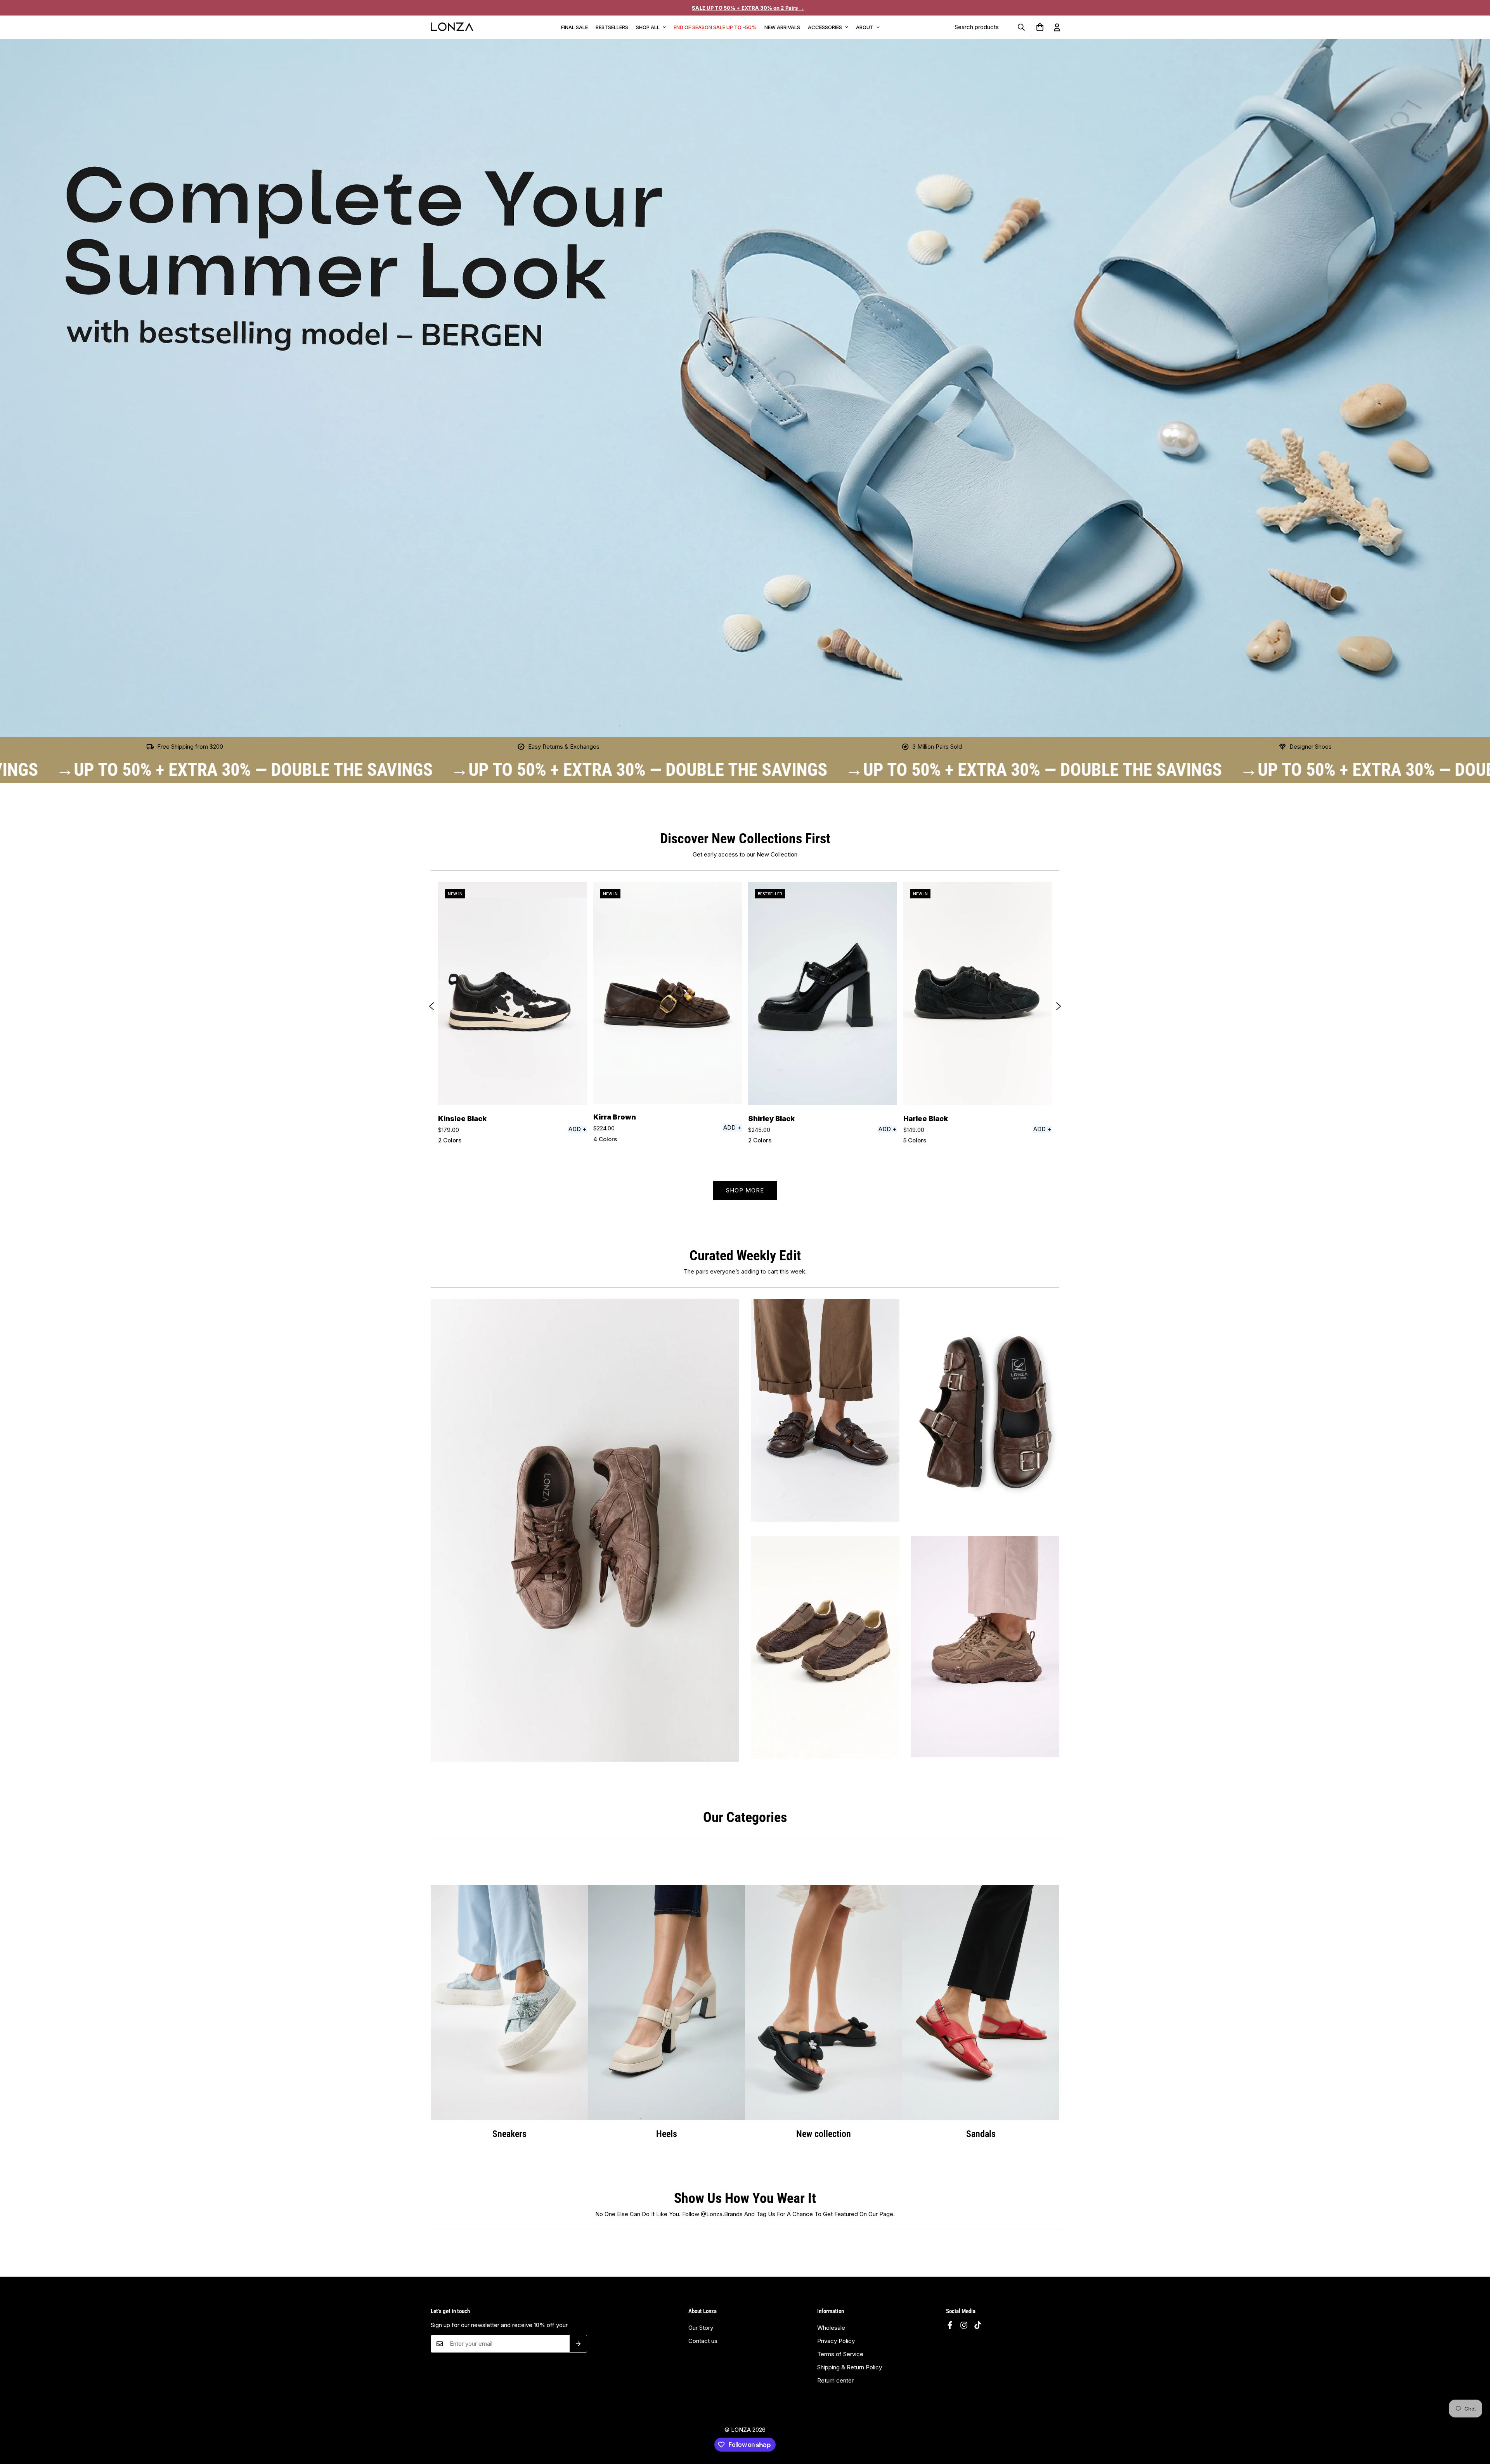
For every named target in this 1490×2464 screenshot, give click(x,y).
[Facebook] (950, 2325)
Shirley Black (771, 1119)
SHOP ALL (648, 27)
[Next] (1059, 1006)
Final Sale (574, 27)
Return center (835, 2380)
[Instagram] (964, 2325)
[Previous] (431, 1006)
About (865, 27)
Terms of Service (840, 2354)
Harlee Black (926, 1119)
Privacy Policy (836, 2341)
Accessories (825, 27)
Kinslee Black (462, 1119)
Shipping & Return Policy (850, 2367)
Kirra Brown (615, 1117)
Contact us (703, 2341)
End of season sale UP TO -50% (715, 27)
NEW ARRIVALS (782, 27)
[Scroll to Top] (1475, 2429)
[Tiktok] (978, 2325)
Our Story (701, 2328)
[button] (1040, 27)
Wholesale (831, 2328)
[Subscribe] (578, 2344)
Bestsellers (612, 27)
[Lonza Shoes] (452, 27)
